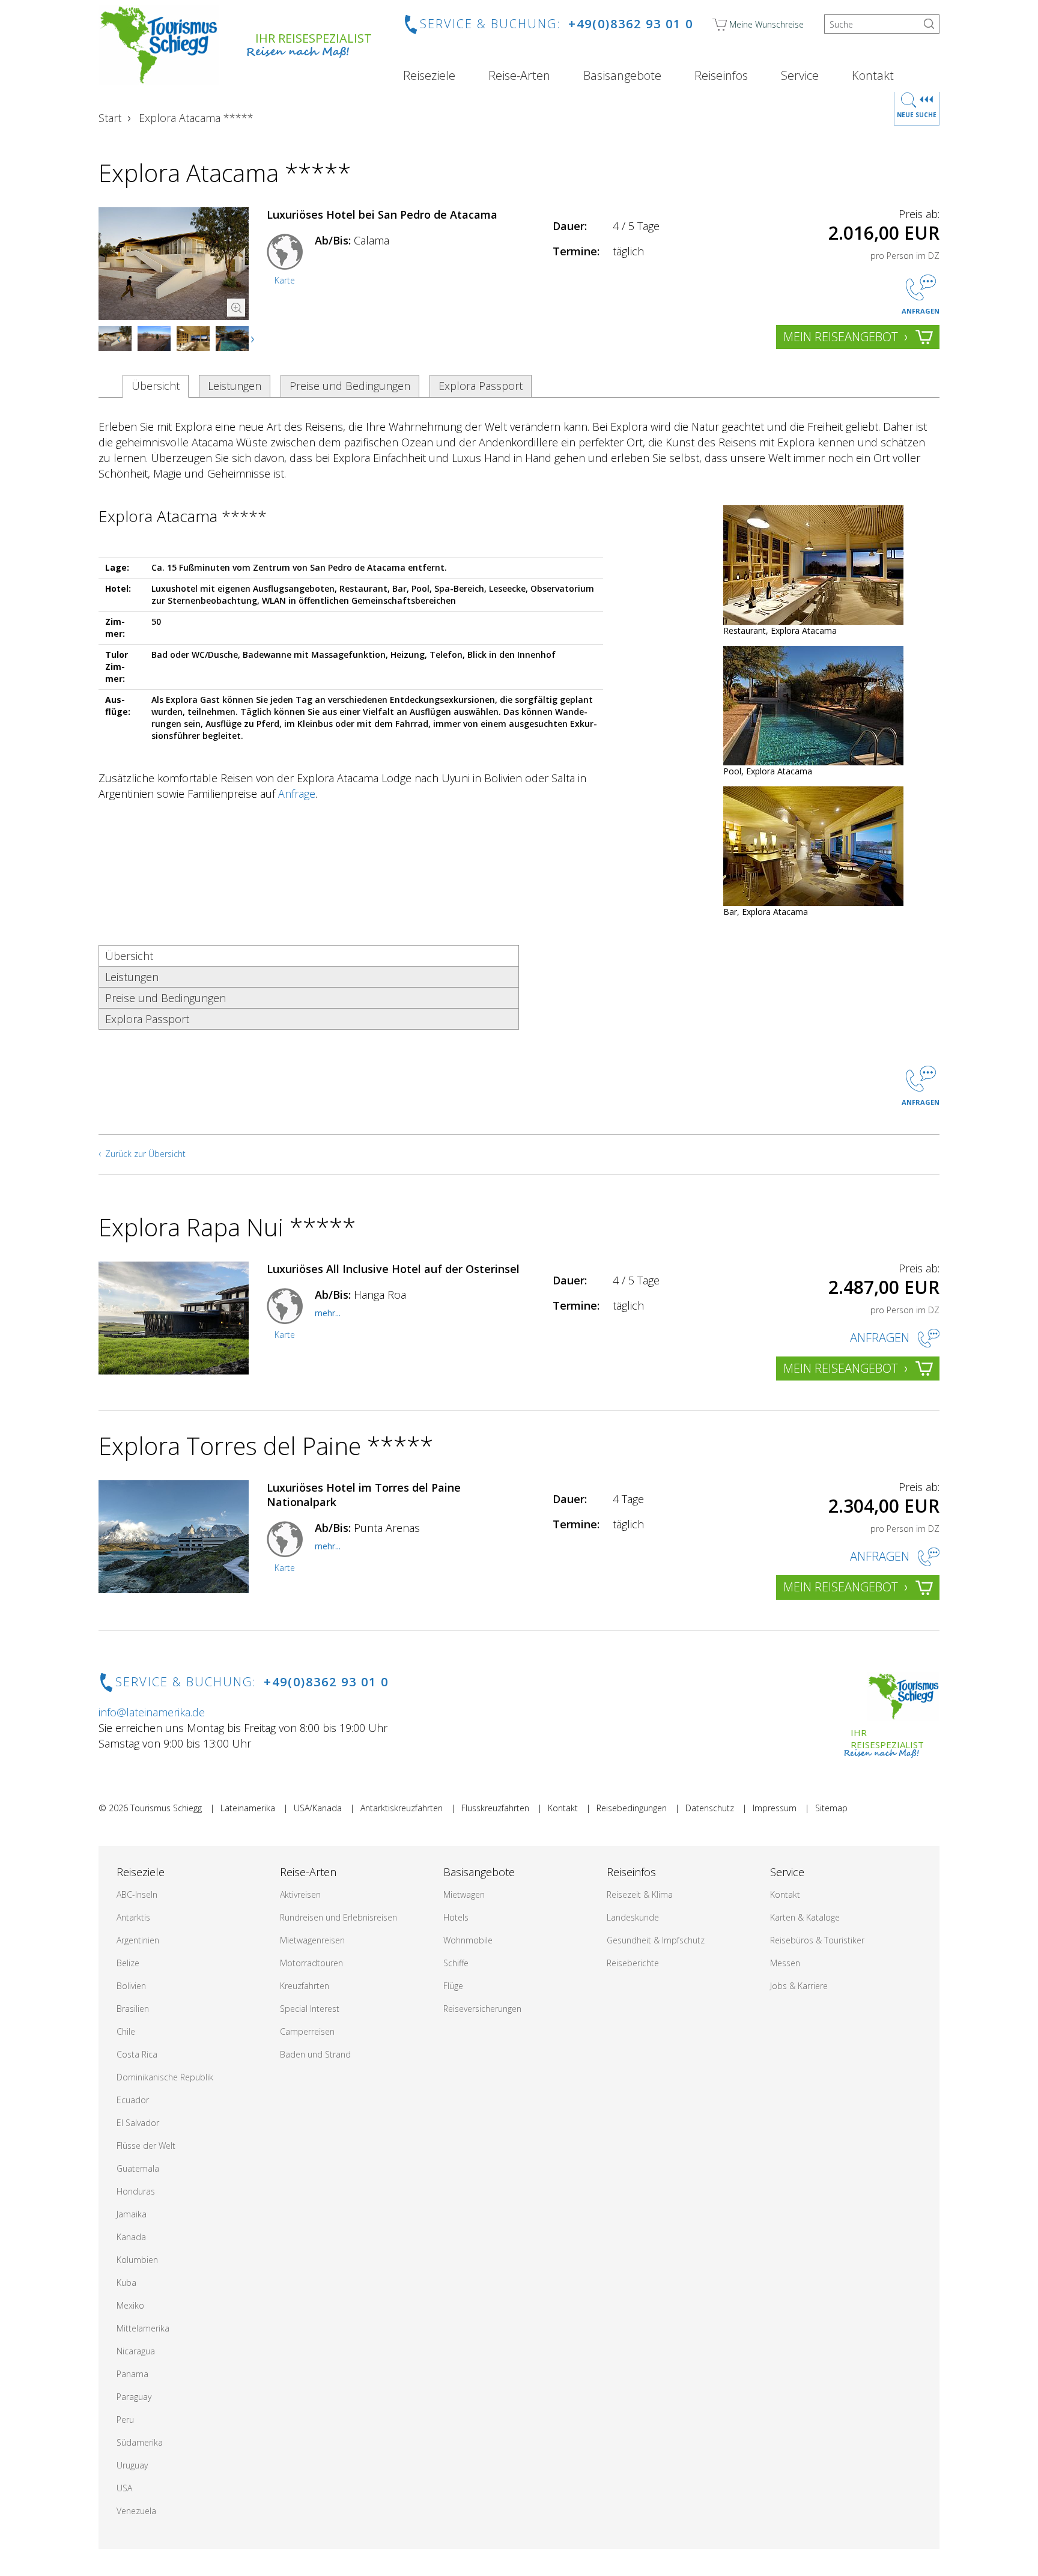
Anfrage (297, 794)
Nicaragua (136, 2351)
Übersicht (156, 386)
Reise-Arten (519, 76)
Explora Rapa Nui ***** (227, 1227)
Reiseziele (429, 76)
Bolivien (131, 1986)
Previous (120, 339)
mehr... (328, 1313)
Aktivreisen (300, 1894)
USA (124, 2488)
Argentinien (138, 1940)
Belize (128, 1963)
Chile (126, 2031)
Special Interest (310, 2009)
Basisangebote (622, 76)
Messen (785, 1963)
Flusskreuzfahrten (495, 1808)
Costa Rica (137, 2054)
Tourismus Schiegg (166, 1808)
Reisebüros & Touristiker (817, 1940)
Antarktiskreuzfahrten (402, 1808)
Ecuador (133, 2100)
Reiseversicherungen (482, 2009)
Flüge (453, 1986)
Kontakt (873, 76)
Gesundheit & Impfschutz (656, 1940)
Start (110, 118)
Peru (125, 2420)
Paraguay (134, 2397)
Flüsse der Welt (146, 2146)
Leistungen (235, 386)
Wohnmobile (468, 1940)
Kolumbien (137, 2260)
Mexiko (130, 2305)
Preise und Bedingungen (350, 386)
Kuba (126, 2283)
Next (253, 339)
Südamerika (140, 2442)
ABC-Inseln (137, 1894)
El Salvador (138, 2123)
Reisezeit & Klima (640, 1894)
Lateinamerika (248, 1808)
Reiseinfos (721, 76)
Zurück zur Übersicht (145, 1154)
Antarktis (133, 1917)
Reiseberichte (633, 1963)
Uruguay (132, 2465)
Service (800, 76)
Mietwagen (464, 1894)
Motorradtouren (311, 1963)
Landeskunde (633, 1917)
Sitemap (831, 1808)
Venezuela (136, 2511)
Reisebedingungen (632, 1808)
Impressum (775, 1808)
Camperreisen (307, 2031)
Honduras (136, 2191)
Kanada (131, 2237)
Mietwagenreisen (312, 1940)
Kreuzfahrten (305, 1986)
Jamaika (132, 2214)
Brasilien (133, 2009)
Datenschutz (710, 1808)
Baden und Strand (315, 2054)
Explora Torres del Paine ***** (266, 1446)
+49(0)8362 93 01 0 (631, 24)
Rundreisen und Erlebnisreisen (338, 1917)
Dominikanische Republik (165, 2077)
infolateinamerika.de (152, 1712)
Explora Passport (481, 386)
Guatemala (138, 2168)
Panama (132, 2374)
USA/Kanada (318, 1808)
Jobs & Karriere (799, 1986)
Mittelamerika (143, 2328)
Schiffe (456, 1963)
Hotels (456, 1917)
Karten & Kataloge (805, 1917)
